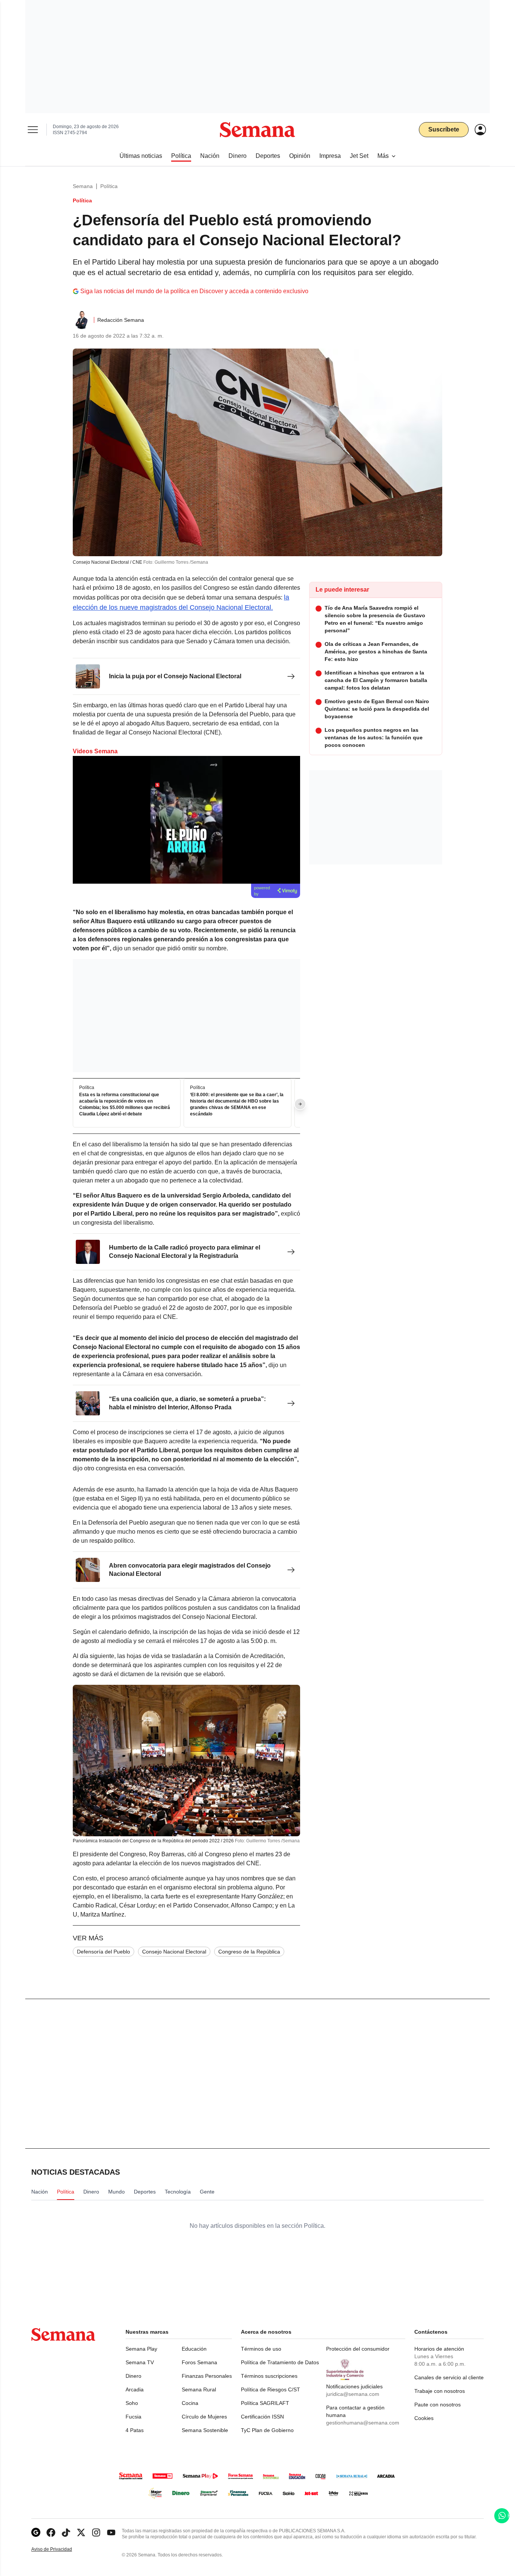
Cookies (424, 2418)
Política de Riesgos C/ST (271, 2389)
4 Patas (135, 2430)
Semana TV (140, 2362)
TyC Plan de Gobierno (267, 2430)
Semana (83, 186)
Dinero (133, 2376)
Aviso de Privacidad (60, 2549)
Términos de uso (261, 2349)
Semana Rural (199, 2389)
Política (109, 186)
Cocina (190, 2403)
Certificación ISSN (262, 2417)
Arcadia (135, 2389)
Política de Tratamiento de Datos (280, 2362)
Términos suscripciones (269, 2376)
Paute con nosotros (438, 2405)
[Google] (36, 2532)
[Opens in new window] (51, 2532)
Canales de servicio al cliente (449, 2377)
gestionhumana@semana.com (363, 2423)
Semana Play (141, 2349)
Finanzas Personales (207, 2376)
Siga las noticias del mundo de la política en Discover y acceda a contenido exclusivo (194, 291)
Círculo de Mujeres (204, 2417)
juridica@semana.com (353, 2394)
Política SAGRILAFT (265, 2403)
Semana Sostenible (205, 2430)
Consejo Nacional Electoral (174, 1952)
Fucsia (133, 2417)
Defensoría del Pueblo (103, 1952)
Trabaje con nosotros (440, 2391)
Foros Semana (199, 2362)
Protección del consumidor (358, 2349)
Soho (132, 2403)
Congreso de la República (249, 1952)
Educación (194, 2349)
